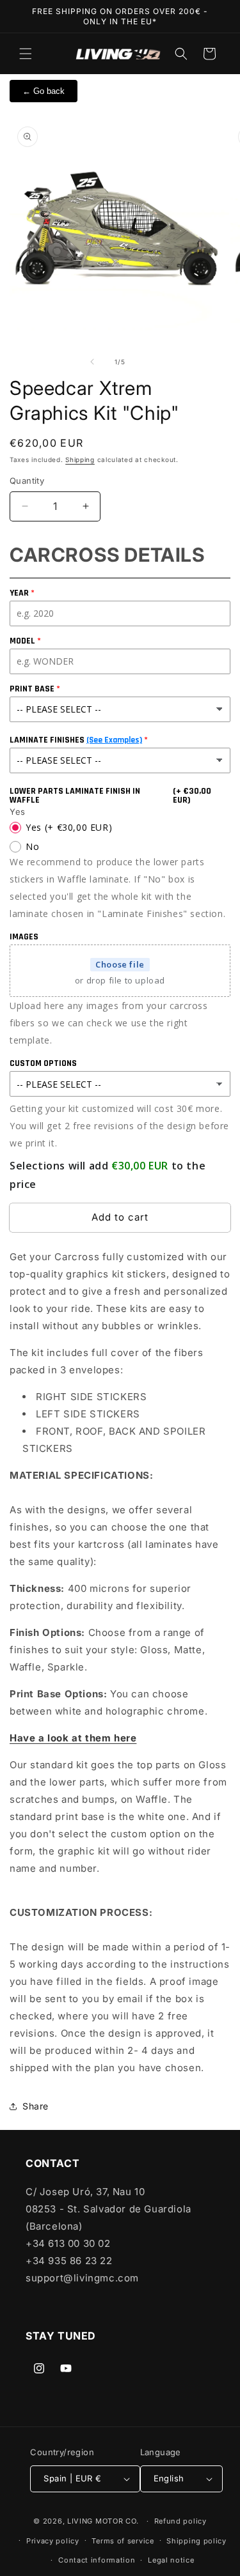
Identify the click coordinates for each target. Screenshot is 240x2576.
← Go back (44, 91)
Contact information (97, 2560)
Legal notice (171, 2560)
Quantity (27, 481)
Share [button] (36, 2106)
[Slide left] (92, 362)
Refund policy (180, 2521)
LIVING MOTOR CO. (103, 2521)
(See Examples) (114, 740)
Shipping (80, 459)
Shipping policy (196, 2541)
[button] (26, 54)
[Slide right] (148, 362)
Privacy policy (53, 2541)
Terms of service (123, 2541)
